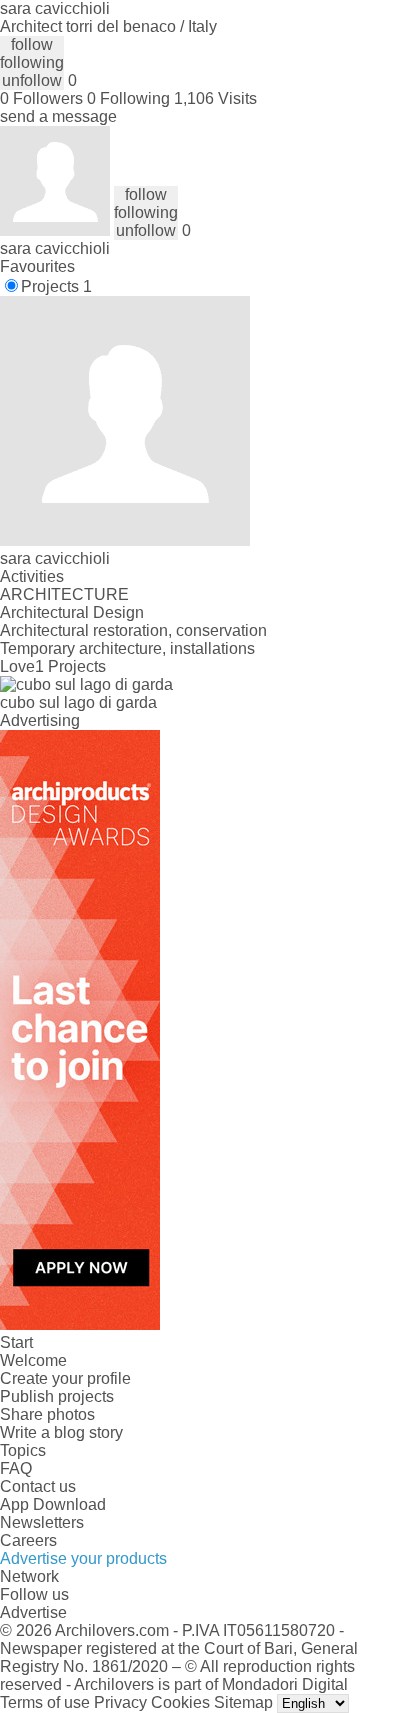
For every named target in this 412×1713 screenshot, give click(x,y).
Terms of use (45, 1702)
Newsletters (42, 1522)
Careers (28, 1540)
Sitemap (243, 1702)
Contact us (38, 1486)
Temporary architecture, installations (127, 648)
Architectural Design (72, 612)
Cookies (180, 1702)
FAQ (16, 1468)
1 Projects (70, 666)
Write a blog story (61, 1432)
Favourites (37, 266)
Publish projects (57, 1396)
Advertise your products (83, 1558)
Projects (56, 286)
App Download (53, 1504)
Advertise (33, 1612)
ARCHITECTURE (64, 594)
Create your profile (65, 1378)
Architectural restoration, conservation (133, 630)
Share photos (47, 1414)
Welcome (33, 1360)
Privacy (120, 1702)
